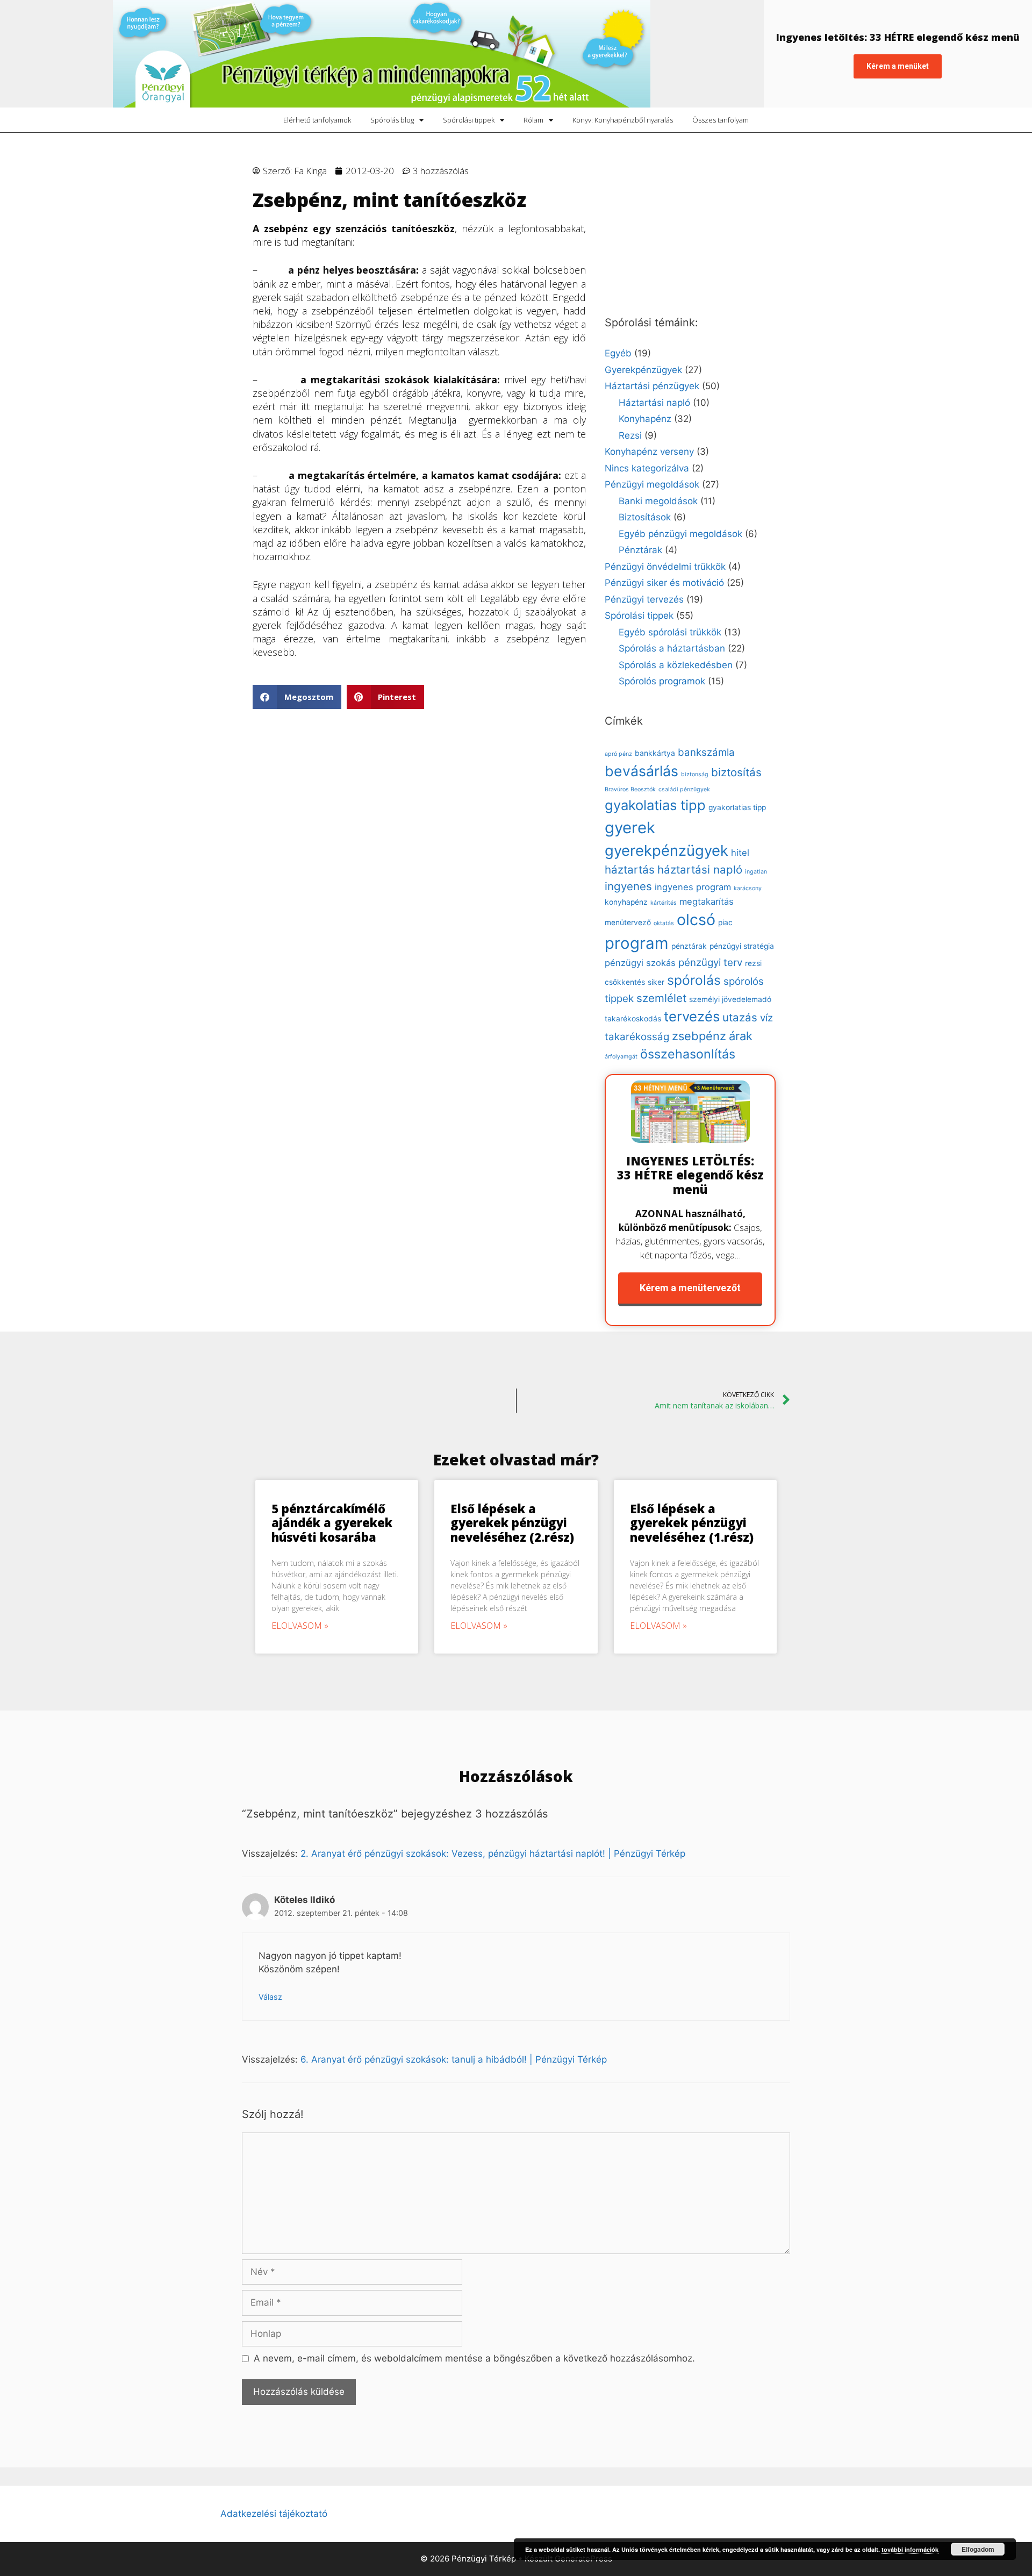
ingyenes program (693, 887)
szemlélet (661, 998)
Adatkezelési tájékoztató (274, 2514)
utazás (740, 1017)
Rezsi (630, 435)
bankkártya (655, 753)
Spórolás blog (392, 120)
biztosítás (736, 772)
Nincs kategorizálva (647, 468)
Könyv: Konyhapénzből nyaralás (623, 120)
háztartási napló (700, 870)
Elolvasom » (300, 1626)
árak (741, 1036)
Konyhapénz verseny (649, 452)
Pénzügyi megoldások (652, 484)
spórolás (694, 980)
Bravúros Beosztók (630, 789)
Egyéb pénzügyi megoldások (680, 534)
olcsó (696, 920)
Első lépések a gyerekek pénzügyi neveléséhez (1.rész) (692, 1523)
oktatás (664, 923)
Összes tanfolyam (721, 120)
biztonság (695, 774)
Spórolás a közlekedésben (676, 665)
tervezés (692, 1016)
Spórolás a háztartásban (672, 648)
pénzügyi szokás (640, 963)
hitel (740, 853)
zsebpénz (699, 1036)
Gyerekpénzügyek (643, 370)
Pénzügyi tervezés (644, 599)
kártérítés (664, 903)
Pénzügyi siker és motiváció (664, 583)
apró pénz (618, 754)
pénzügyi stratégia (742, 946)
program (637, 943)
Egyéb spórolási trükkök (670, 632)
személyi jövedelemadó (730, 999)
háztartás (630, 870)
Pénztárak (640, 550)
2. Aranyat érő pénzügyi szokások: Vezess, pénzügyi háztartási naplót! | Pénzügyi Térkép (493, 1854)
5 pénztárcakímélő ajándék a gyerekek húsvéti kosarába (332, 1523)
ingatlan (756, 872)
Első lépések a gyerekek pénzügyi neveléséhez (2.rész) (512, 1523)
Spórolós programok (662, 681)
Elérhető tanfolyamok (317, 120)
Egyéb (618, 353)
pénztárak (689, 946)
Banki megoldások (658, 501)
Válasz (270, 1997)
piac (725, 922)
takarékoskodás (633, 1019)
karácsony (748, 888)
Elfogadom (978, 2549)
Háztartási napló (654, 403)
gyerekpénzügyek (666, 850)
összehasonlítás (688, 1054)
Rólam (533, 120)
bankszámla (706, 752)
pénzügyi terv (710, 963)
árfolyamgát (621, 1057)
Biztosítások (645, 517)
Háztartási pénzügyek (652, 386)
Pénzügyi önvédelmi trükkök (665, 567)
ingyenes (628, 886)
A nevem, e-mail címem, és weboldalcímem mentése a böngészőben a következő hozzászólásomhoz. (474, 2358)
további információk (910, 2549)
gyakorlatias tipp (737, 807)
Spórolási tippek (469, 120)
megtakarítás (707, 901)
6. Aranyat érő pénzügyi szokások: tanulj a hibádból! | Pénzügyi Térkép (454, 2059)
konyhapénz (626, 902)
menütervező (628, 922)
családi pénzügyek (684, 789)
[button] (297, 697)
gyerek (630, 828)
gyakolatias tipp (655, 805)
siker (656, 982)
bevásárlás (642, 771)
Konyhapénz (645, 419)
